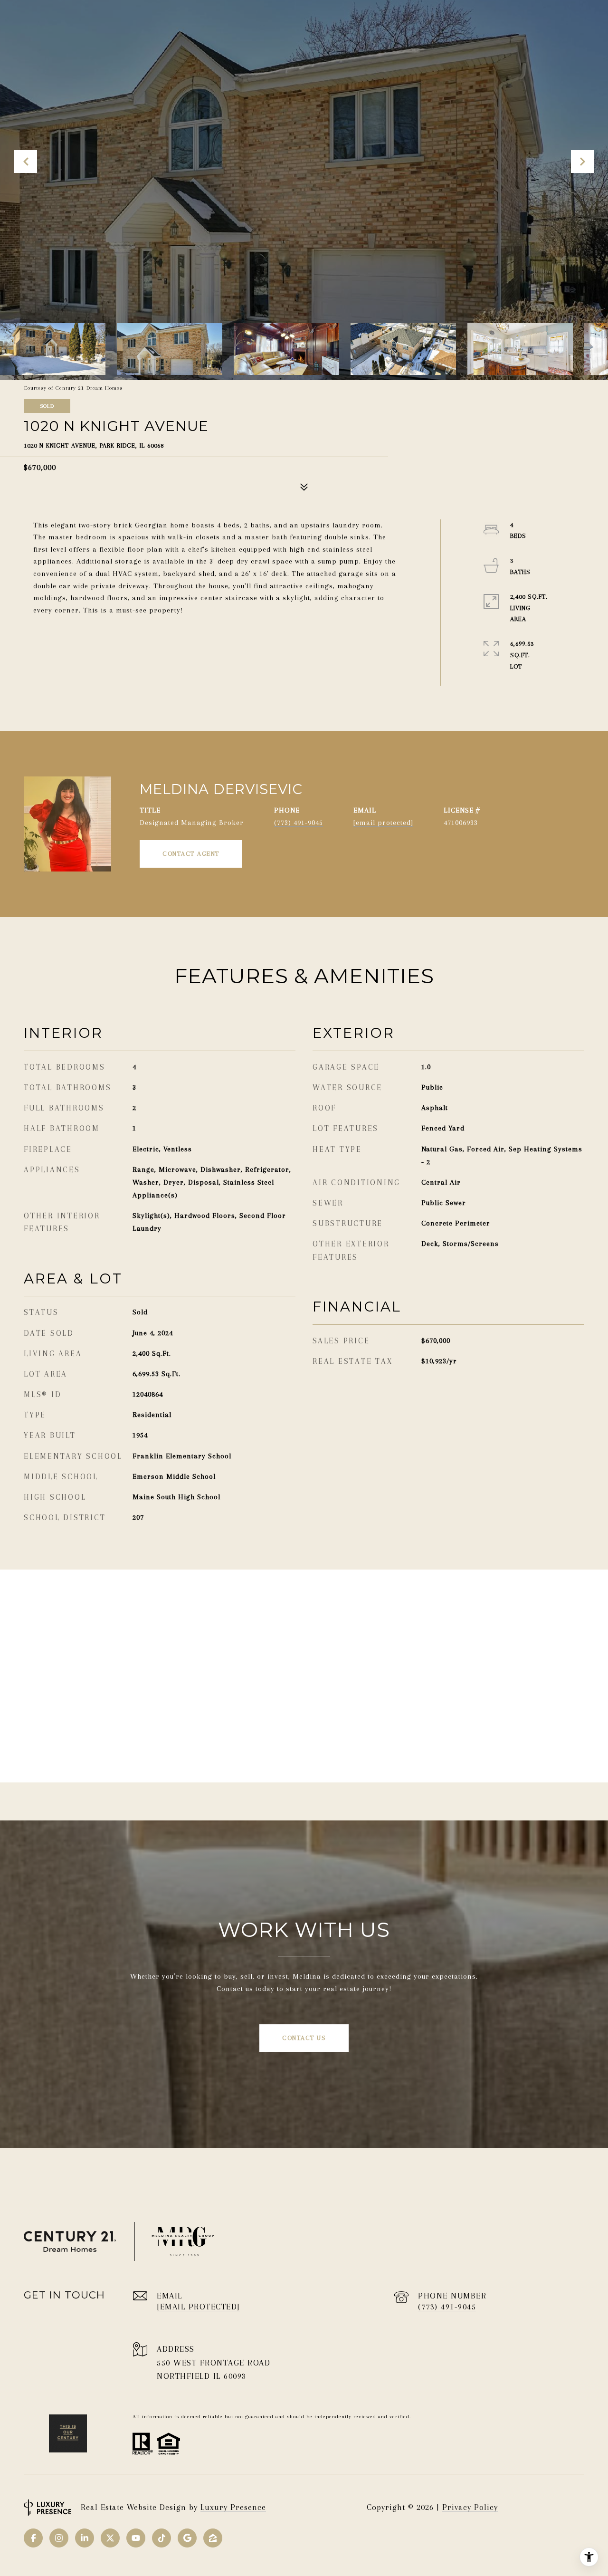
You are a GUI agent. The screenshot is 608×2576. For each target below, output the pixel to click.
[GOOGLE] (187, 2538)
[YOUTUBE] (136, 2538)
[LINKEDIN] (85, 2538)
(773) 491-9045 (299, 823)
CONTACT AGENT (191, 854)
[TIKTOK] (161, 2538)
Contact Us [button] (304, 2038)
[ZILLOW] (213, 2538)
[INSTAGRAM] (59, 2538)
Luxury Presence (233, 2507)
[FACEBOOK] (33, 2538)
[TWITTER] (110, 2538)
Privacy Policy (470, 2507)
